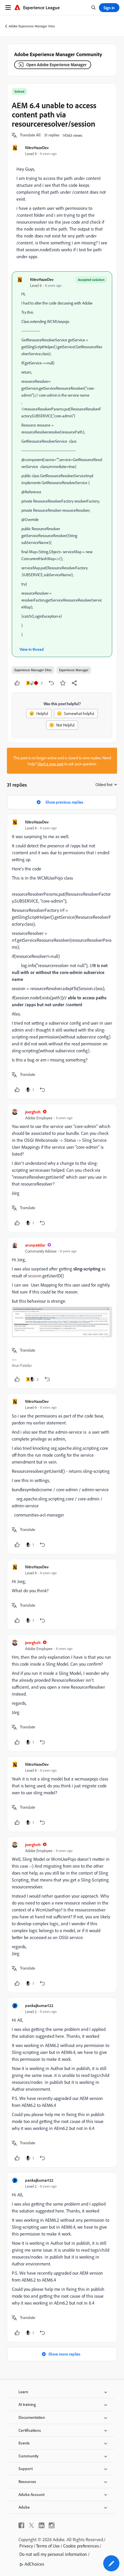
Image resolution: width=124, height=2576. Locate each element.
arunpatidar (35, 1245)
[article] (62, 957)
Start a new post (50, 764)
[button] (30, 135)
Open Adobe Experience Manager (56, 65)
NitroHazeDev (37, 148)
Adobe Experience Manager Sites (32, 26)
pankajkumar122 (39, 2005)
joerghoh (33, 1112)
